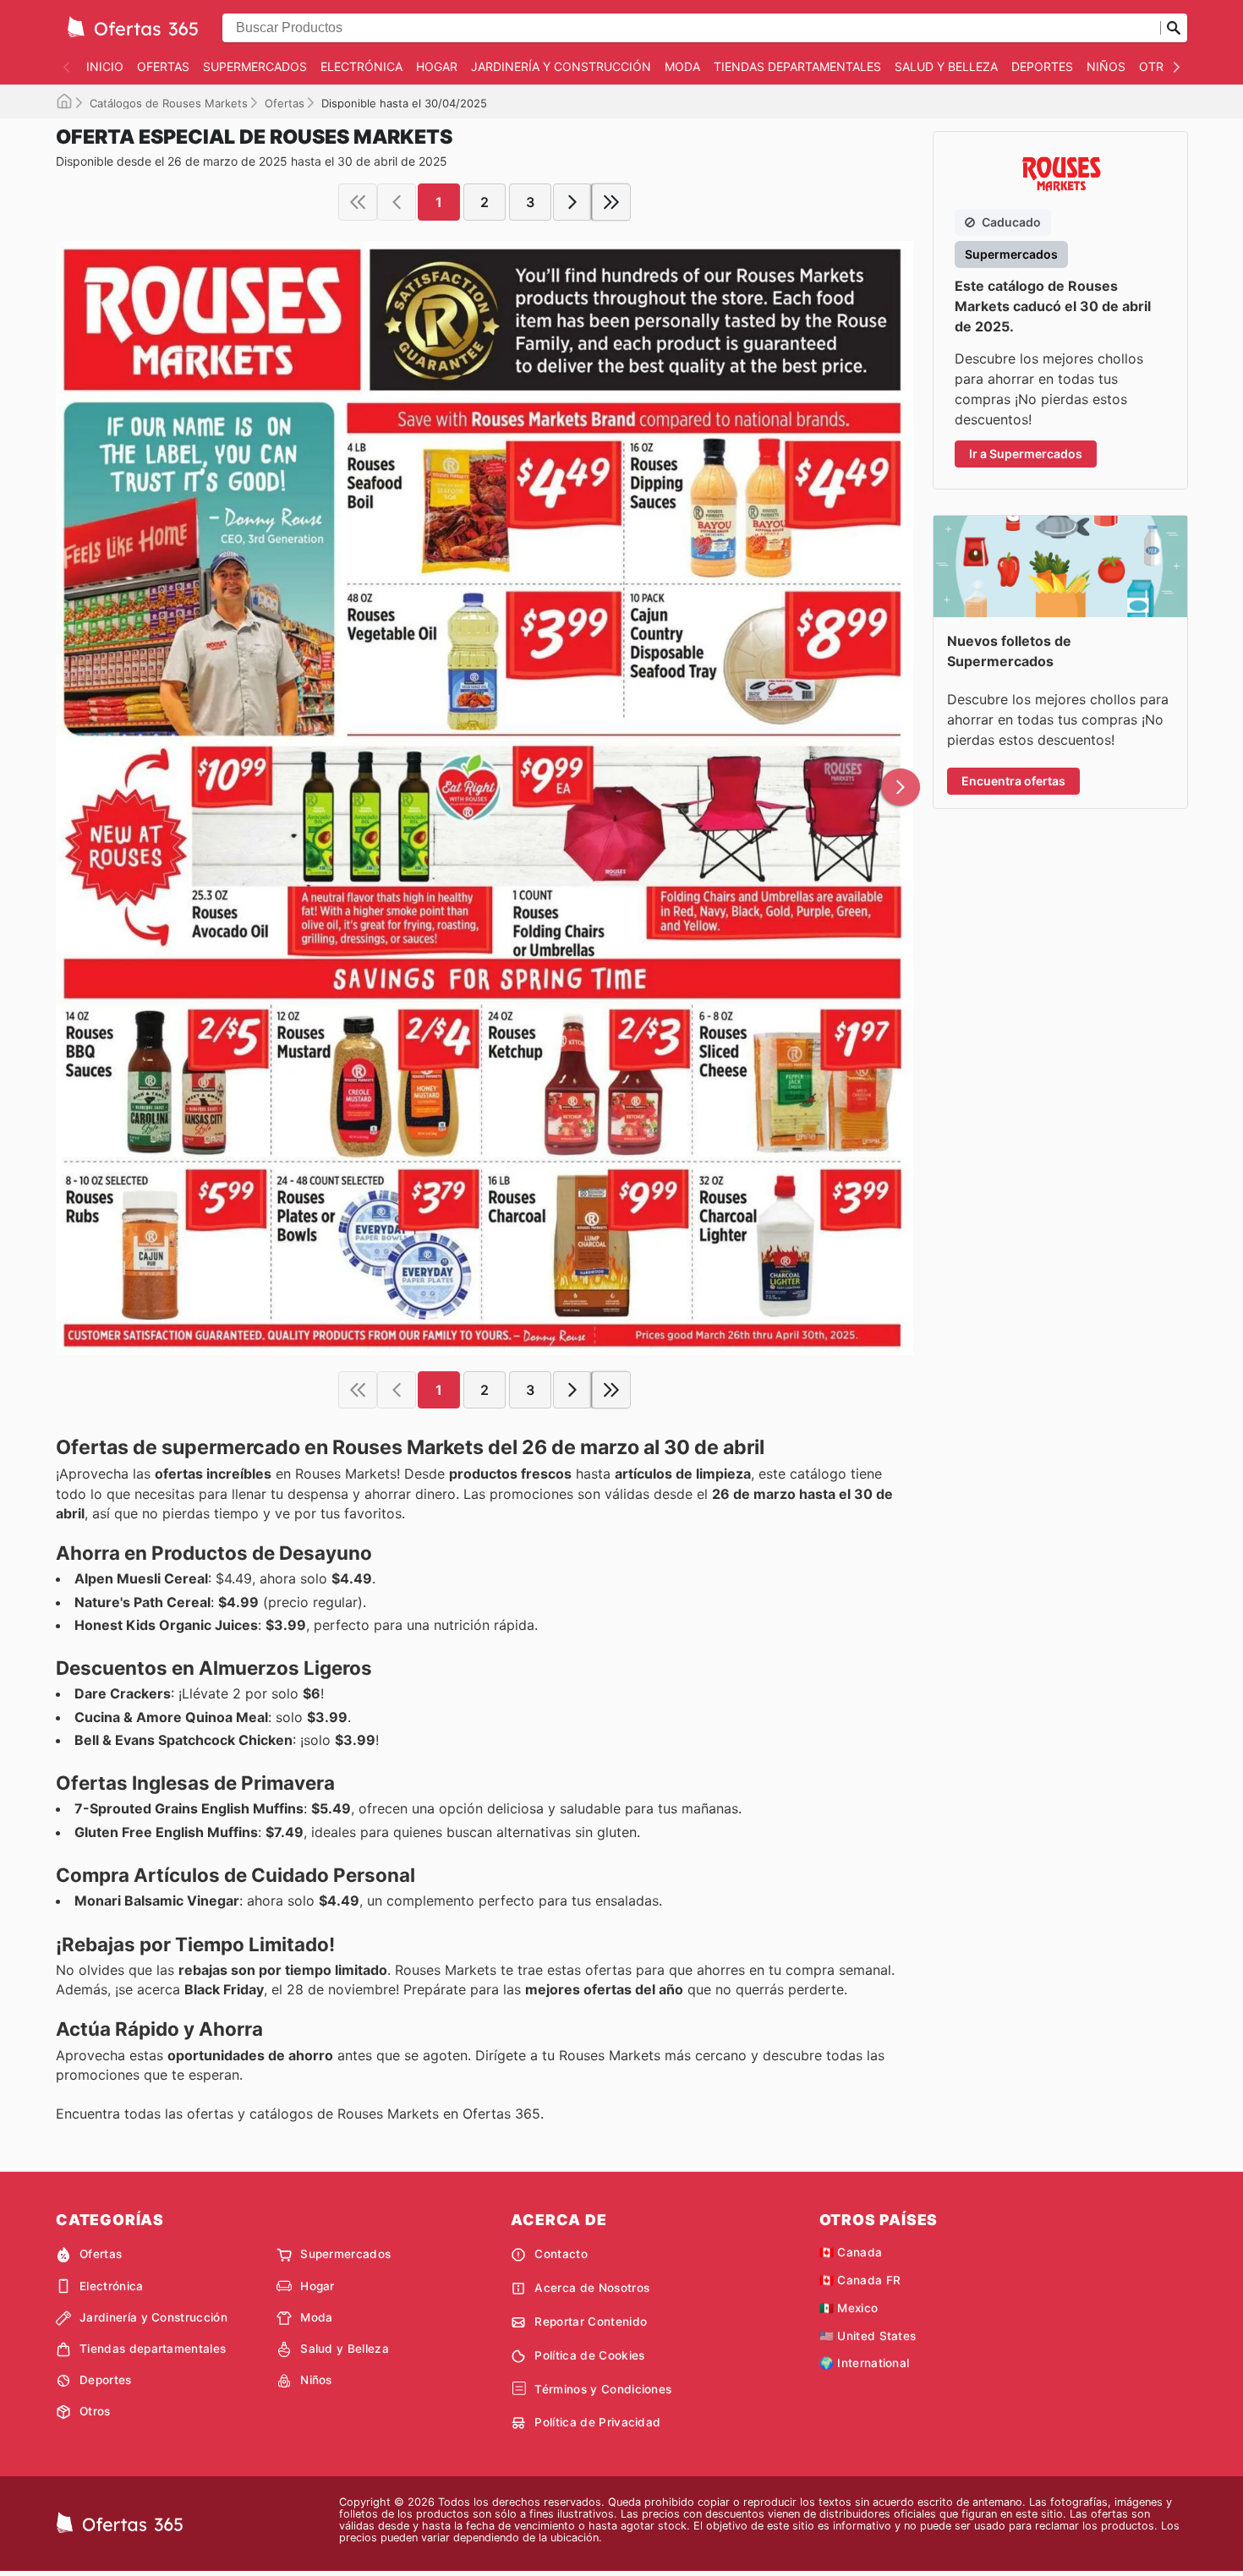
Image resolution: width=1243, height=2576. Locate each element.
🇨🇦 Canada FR (860, 2280)
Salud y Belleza (946, 66)
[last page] (611, 202)
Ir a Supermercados (1026, 454)
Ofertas (163, 66)
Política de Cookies (589, 2355)
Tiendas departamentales (797, 66)
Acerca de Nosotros (592, 2288)
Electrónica (361, 66)
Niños (1106, 66)
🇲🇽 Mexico (849, 2308)
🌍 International (865, 2363)
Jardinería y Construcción (561, 66)
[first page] (358, 202)
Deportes (1042, 66)
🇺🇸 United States (868, 2336)
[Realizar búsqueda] (1174, 28)
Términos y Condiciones (603, 2389)
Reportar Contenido (591, 2322)
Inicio (105, 66)
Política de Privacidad (597, 2422)
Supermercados (255, 66)
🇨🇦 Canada (851, 2252)
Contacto (561, 2254)
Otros (1160, 66)
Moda (682, 66)
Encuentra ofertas (1013, 781)
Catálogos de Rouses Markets (169, 103)
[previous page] (397, 202)
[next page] (572, 202)
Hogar (437, 66)
